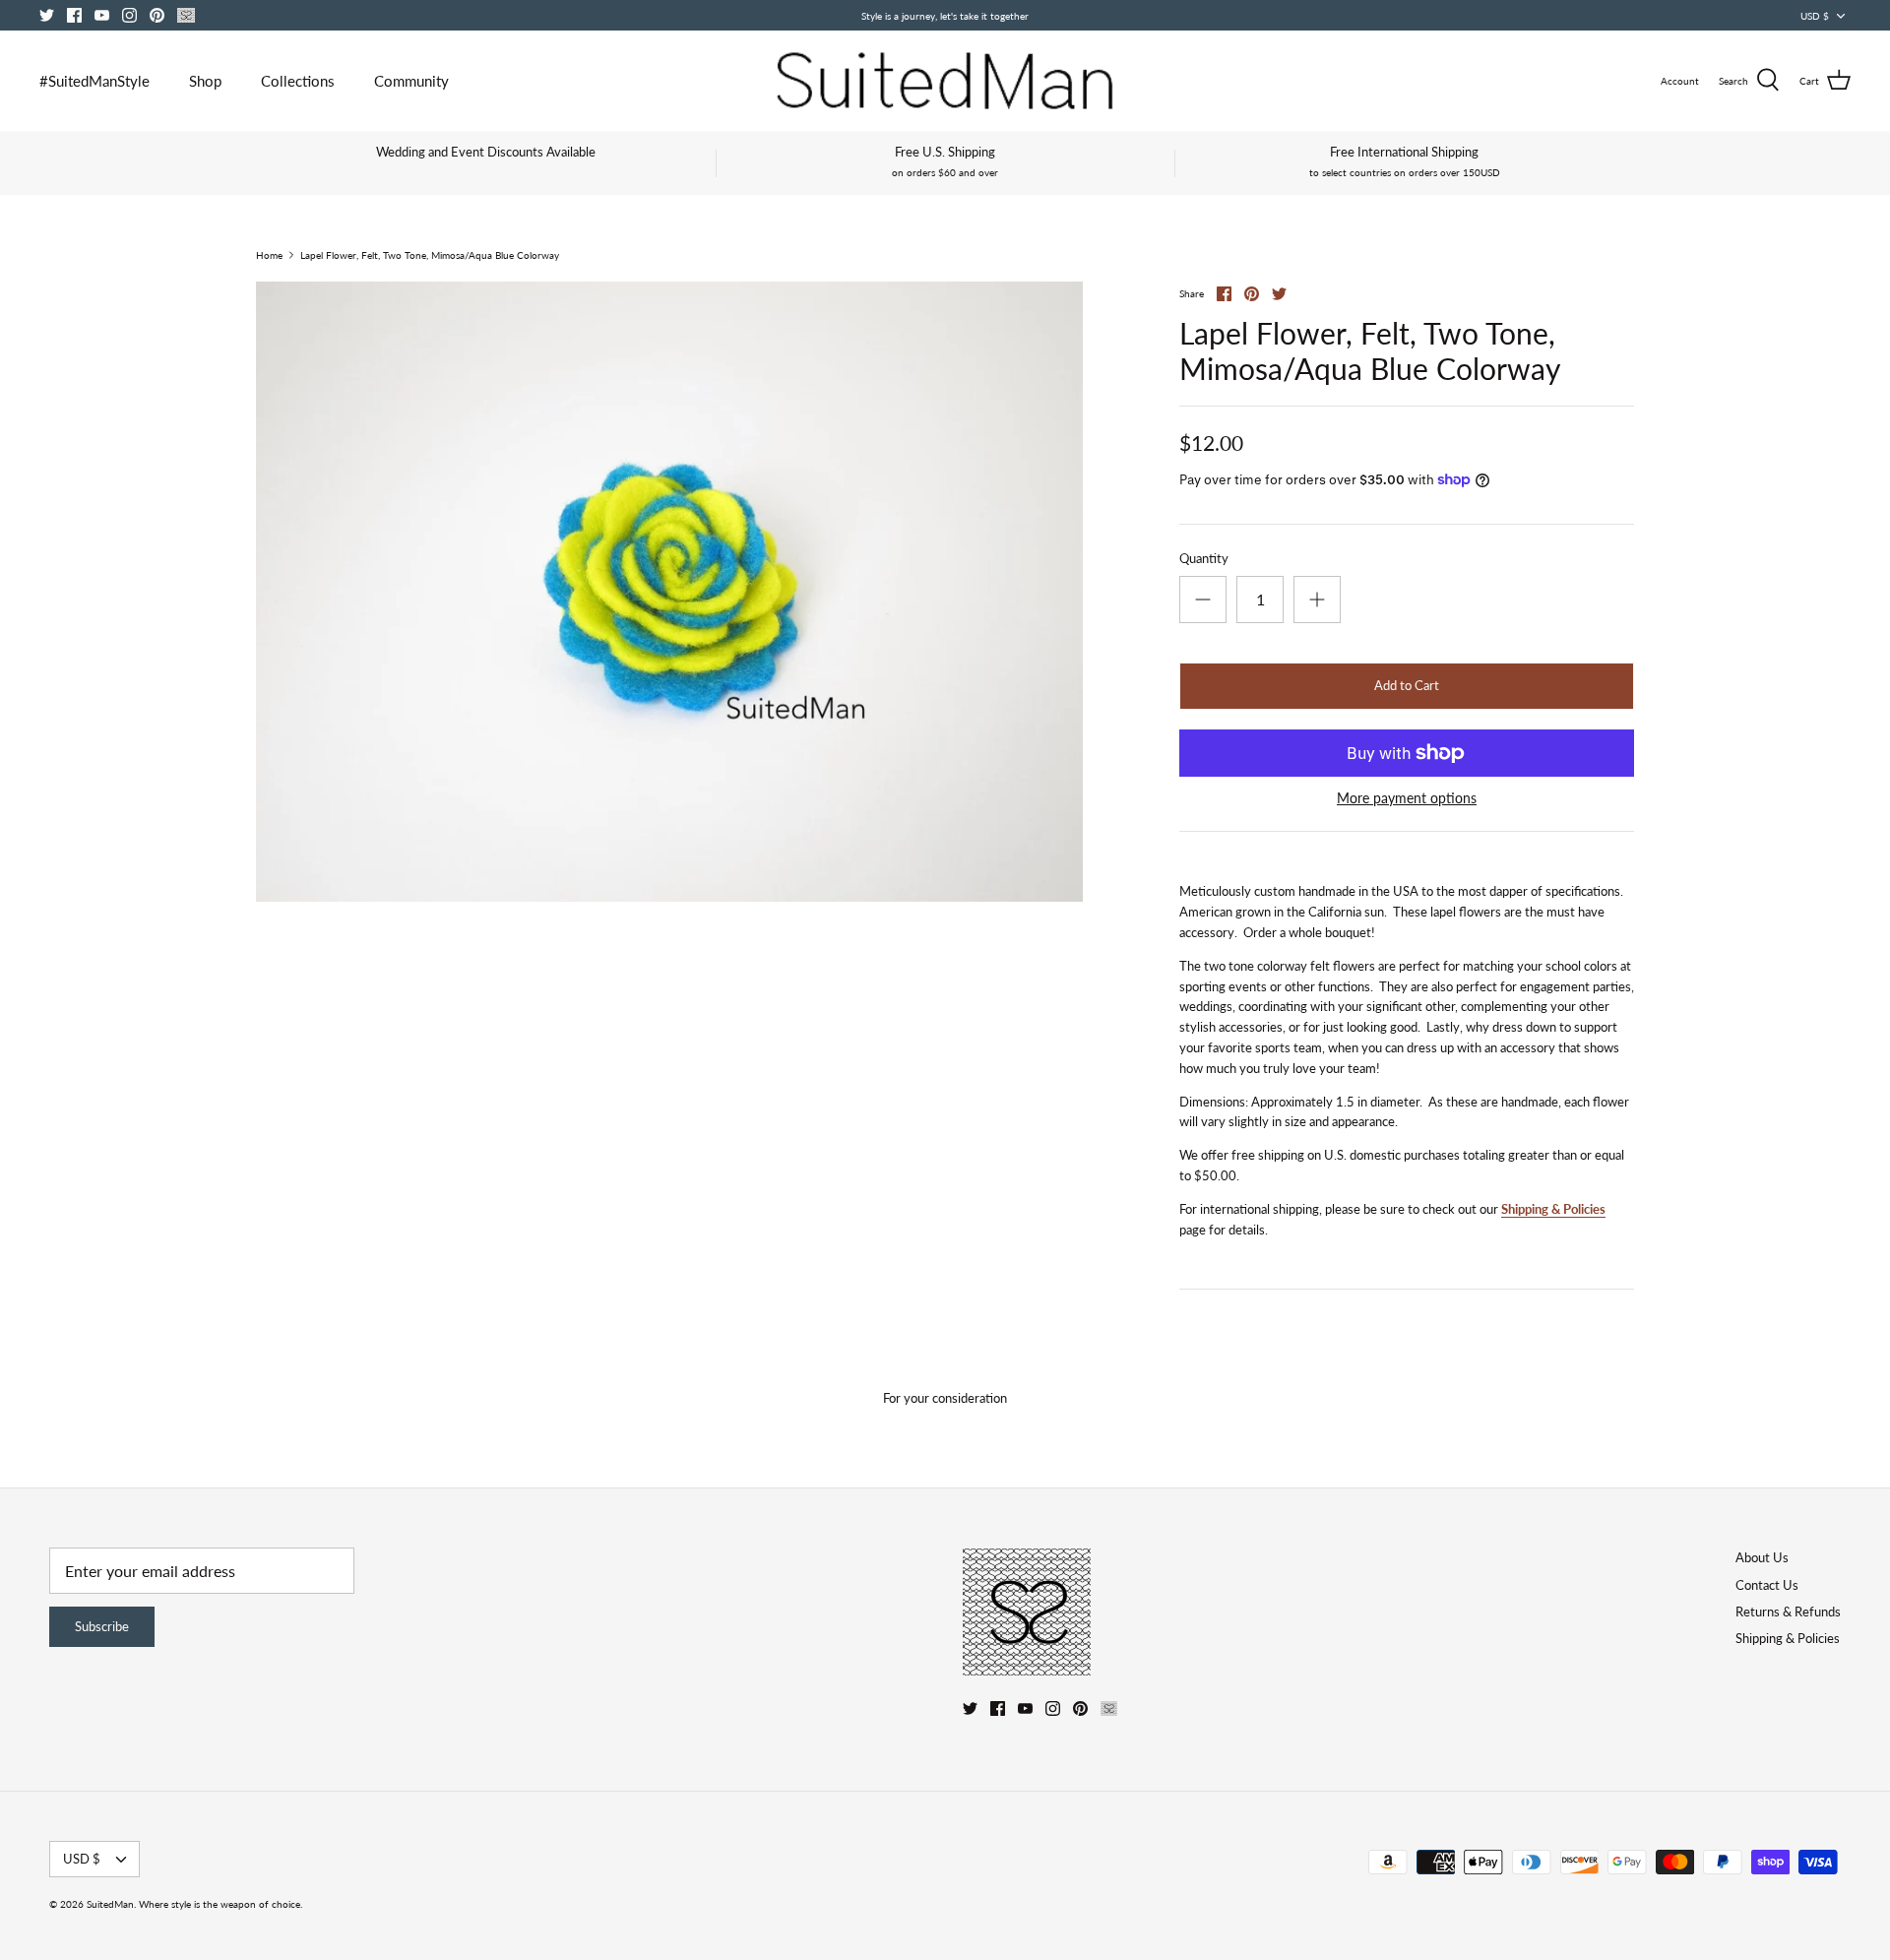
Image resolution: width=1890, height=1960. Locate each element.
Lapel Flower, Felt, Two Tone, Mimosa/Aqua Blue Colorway (430, 255)
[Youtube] (102, 15)
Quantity (1204, 558)
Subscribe (102, 1626)
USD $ (1815, 16)
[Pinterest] (157, 15)
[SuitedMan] (945, 81)
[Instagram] (129, 15)
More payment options (1407, 798)
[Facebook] (74, 15)
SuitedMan (110, 1904)
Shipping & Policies (1553, 1209)
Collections (298, 81)
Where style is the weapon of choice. (220, 1904)
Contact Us (1767, 1585)
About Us (1762, 1557)
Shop (205, 81)
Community (411, 81)
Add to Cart (1407, 685)
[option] (669, 592)
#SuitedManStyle (94, 81)
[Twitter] (47, 15)
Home (269, 255)
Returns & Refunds (1788, 1612)
